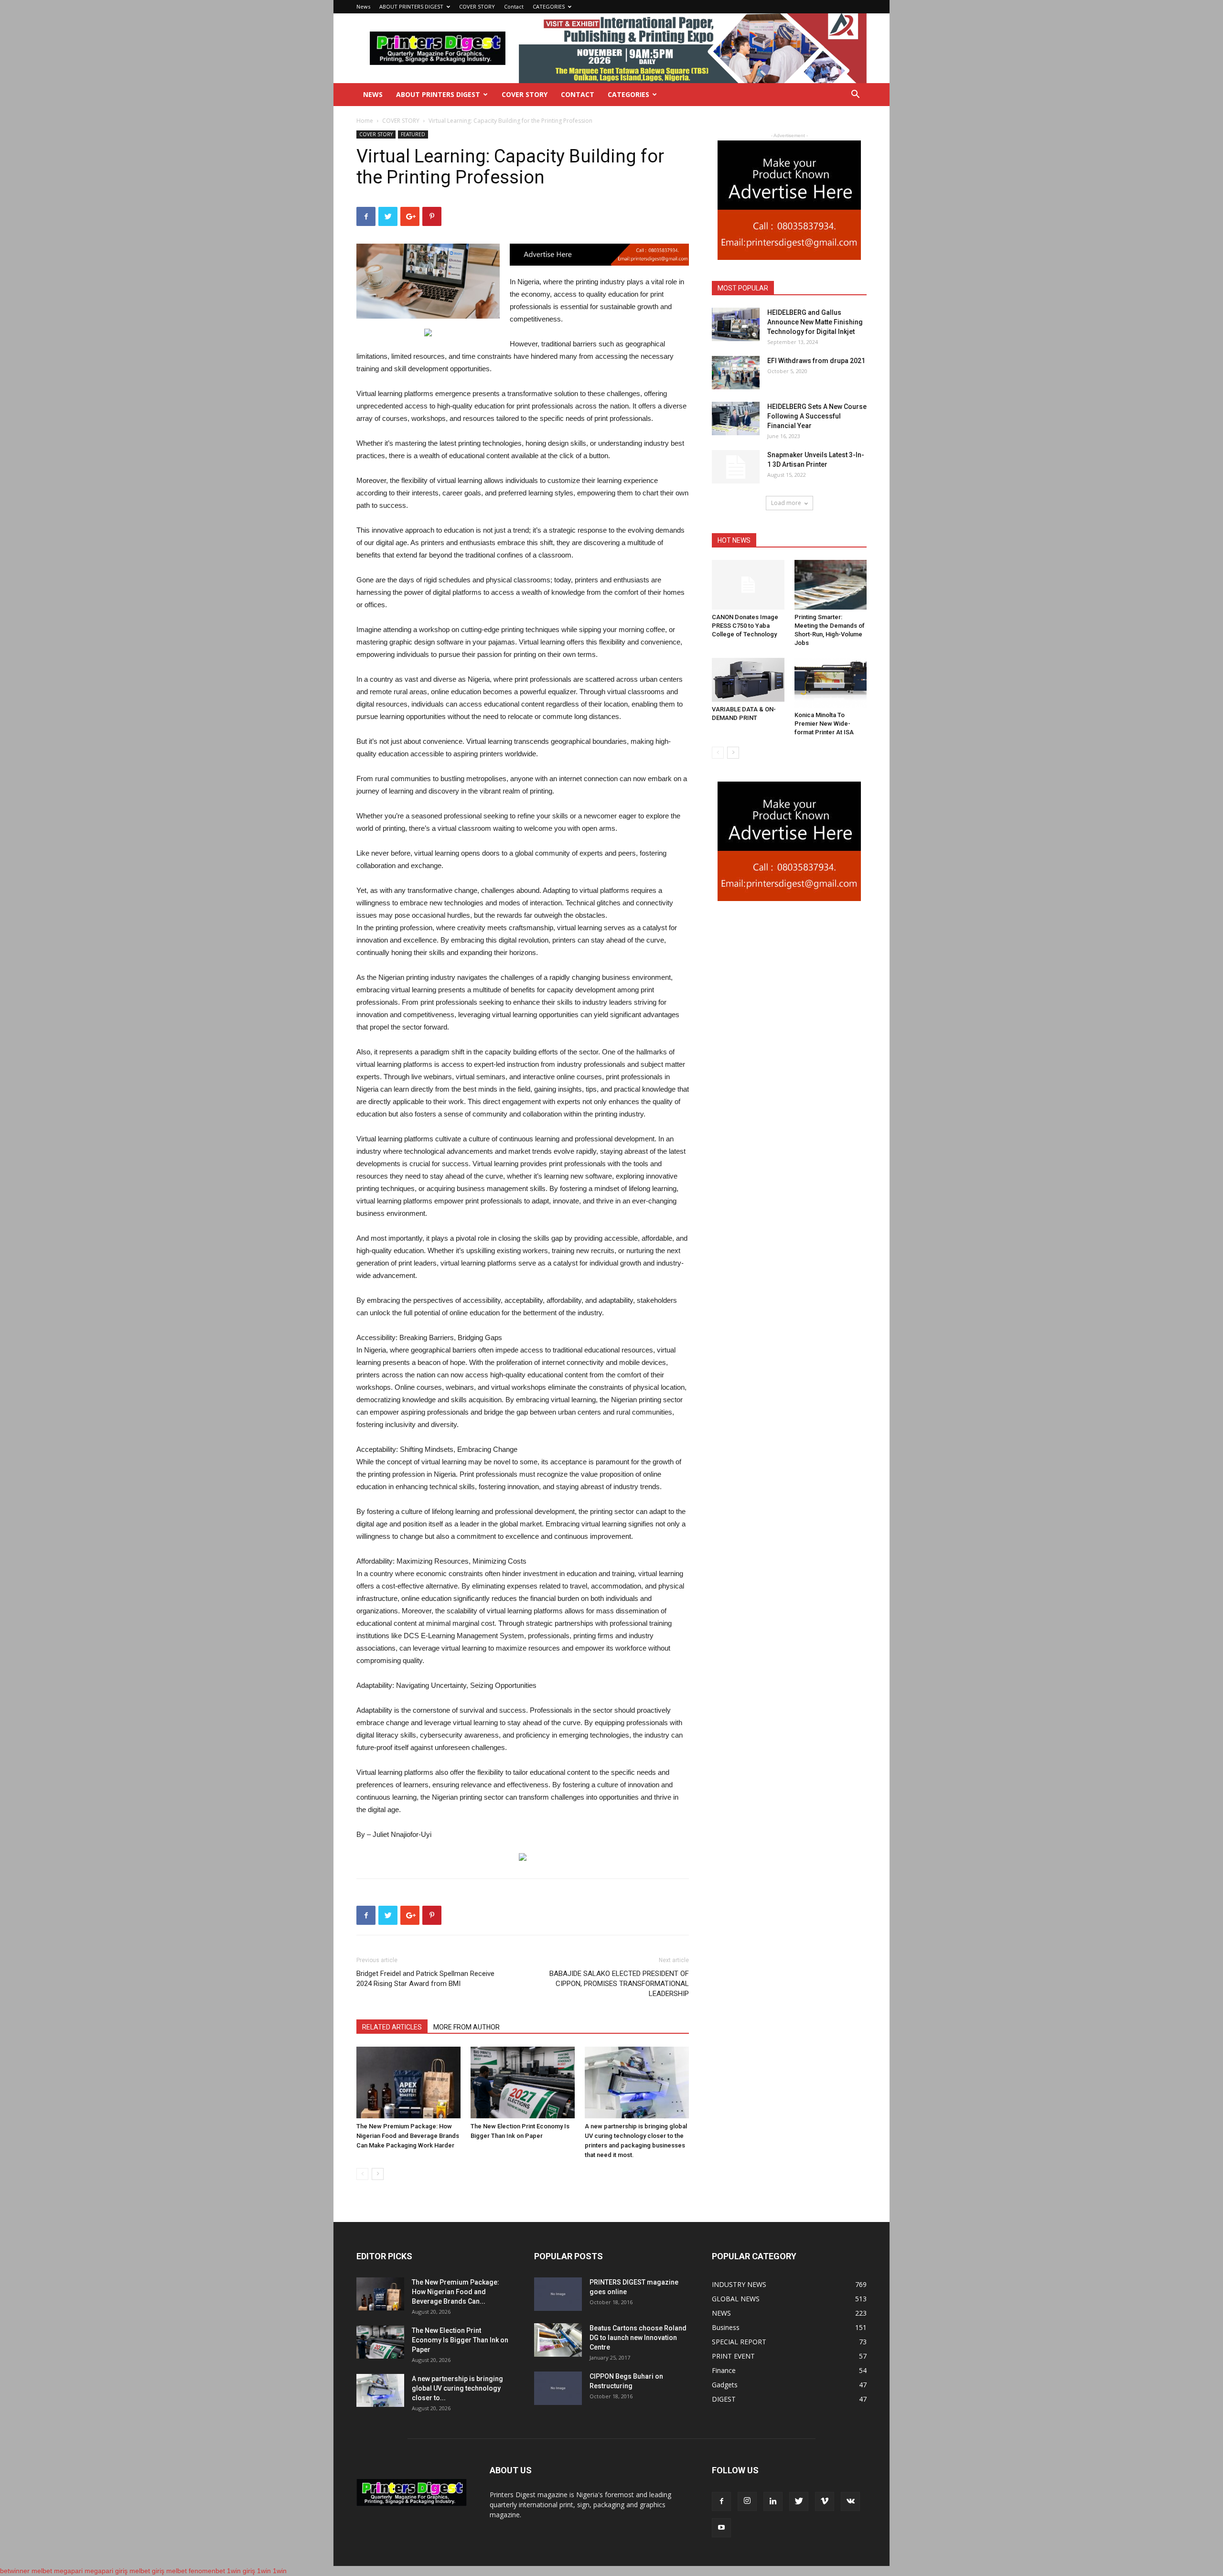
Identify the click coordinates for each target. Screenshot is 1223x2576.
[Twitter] (799, 2501)
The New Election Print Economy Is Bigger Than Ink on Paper (460, 2340)
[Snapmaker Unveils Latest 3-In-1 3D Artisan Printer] (736, 467)
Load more (786, 503)
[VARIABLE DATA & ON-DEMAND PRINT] (748, 680)
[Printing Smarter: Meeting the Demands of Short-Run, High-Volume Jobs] (831, 585)
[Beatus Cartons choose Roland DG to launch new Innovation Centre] (558, 2340)
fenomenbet (207, 2571)
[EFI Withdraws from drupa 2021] (736, 373)
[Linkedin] (773, 2501)
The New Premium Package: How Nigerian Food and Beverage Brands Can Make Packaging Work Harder (408, 2136)
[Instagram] (747, 2501)
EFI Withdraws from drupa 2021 (816, 361)
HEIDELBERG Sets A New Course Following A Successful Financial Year (817, 416)
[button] (855, 95)
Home (365, 121)
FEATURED (413, 134)
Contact (514, 6)
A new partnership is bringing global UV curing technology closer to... (457, 2388)
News (363, 6)
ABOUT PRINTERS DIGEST (411, 6)
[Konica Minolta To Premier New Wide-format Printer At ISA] (831, 683)
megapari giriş (106, 2571)
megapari (68, 2571)
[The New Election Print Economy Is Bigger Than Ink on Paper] (523, 2082)
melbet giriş (147, 2571)
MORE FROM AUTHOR (467, 2027)
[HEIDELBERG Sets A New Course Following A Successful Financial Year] (736, 419)
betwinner (15, 2571)
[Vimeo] (825, 2501)
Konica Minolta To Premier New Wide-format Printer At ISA (824, 724)
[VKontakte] (850, 2501)
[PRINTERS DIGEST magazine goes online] (558, 2294)
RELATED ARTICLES (392, 2027)
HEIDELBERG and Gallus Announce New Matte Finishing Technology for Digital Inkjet (815, 322)
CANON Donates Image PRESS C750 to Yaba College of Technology (745, 626)
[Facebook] (721, 2501)
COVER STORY (477, 6)
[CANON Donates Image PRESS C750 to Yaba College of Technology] (748, 585)
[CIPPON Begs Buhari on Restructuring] (558, 2388)
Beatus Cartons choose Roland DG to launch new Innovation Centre (638, 2338)
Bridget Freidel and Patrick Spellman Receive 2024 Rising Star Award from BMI (425, 1979)
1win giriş (241, 2571)
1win (264, 2571)
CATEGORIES (549, 6)
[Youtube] (721, 2528)
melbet (42, 2571)
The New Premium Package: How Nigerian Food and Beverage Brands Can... (456, 2292)
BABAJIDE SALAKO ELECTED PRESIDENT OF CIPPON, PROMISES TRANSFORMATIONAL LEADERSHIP (619, 1984)
